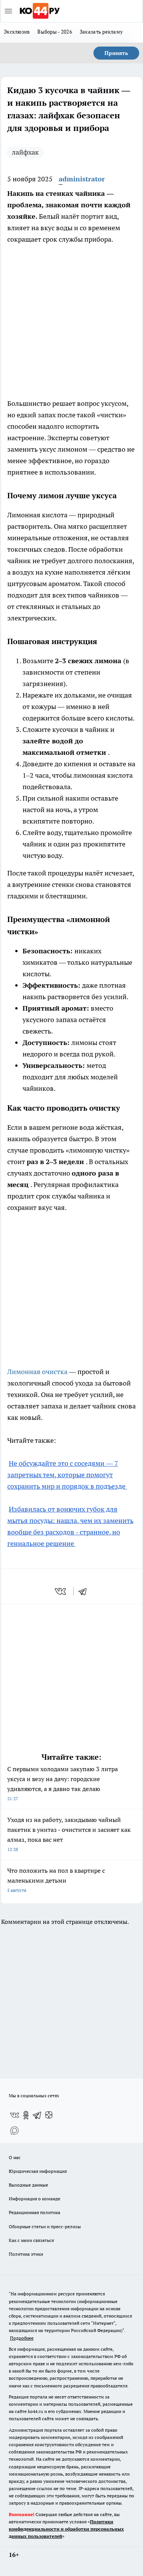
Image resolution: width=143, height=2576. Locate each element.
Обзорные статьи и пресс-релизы (45, 2226)
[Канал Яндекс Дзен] (49, 2115)
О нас (15, 2157)
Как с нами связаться (31, 2240)
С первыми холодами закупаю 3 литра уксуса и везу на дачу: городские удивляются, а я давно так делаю (63, 1783)
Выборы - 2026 (55, 32)
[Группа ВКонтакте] (14, 2115)
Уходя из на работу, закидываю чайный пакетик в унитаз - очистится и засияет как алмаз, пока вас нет (69, 1834)
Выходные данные (28, 2185)
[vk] (61, 1591)
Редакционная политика (35, 2212)
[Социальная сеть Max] (14, 2130)
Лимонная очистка (38, 1372)
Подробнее (22, 2338)
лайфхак (25, 152)
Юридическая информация (38, 2171)
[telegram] (85, 1591)
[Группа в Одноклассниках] (26, 2115)
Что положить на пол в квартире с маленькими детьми (56, 1880)
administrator (82, 179)
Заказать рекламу (101, 32)
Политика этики (26, 2254)
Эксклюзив (17, 32)
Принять (116, 53)
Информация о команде (35, 2199)
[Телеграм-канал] (37, 2115)
